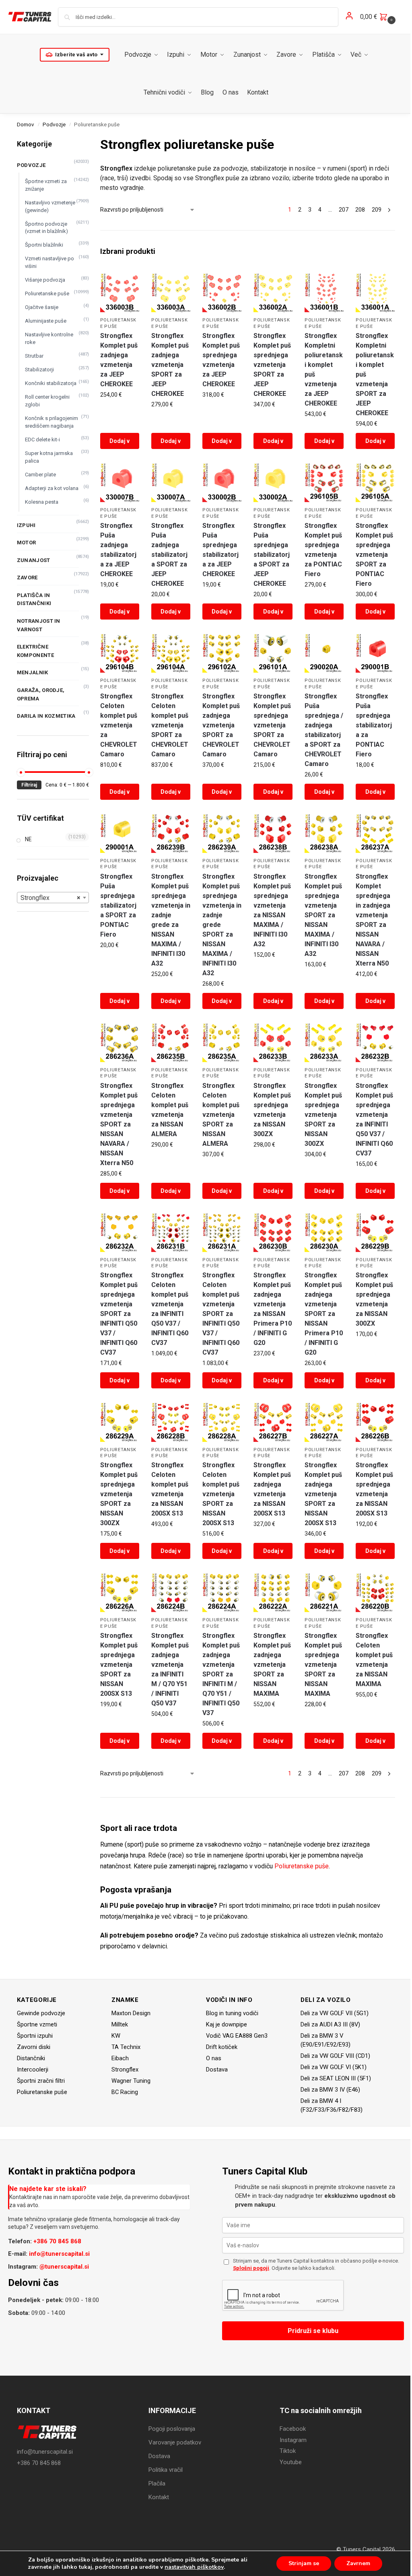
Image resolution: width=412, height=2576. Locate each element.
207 (344, 210)
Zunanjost (34, 560)
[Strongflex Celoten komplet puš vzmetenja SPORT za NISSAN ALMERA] (222, 1043)
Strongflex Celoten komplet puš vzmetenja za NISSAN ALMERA (170, 1110)
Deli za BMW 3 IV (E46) (330, 2090)
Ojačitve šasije (42, 307)
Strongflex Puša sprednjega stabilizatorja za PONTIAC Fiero (374, 725)
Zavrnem (358, 2563)
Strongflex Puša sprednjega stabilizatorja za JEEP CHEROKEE (220, 550)
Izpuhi (26, 525)
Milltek (120, 2024)
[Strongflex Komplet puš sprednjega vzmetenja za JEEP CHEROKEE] (222, 293)
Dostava (217, 2069)
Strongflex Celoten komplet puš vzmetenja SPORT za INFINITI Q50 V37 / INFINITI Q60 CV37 (221, 1314)
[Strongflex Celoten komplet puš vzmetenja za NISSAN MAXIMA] (375, 1593)
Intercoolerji (33, 2069)
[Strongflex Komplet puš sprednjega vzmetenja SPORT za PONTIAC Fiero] (375, 483)
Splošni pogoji (251, 2268)
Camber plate (40, 475)
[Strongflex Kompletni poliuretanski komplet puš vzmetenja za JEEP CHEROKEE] (324, 293)
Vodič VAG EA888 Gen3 (237, 2036)
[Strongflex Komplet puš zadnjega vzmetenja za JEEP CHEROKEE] (120, 293)
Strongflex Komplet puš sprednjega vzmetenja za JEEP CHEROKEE (221, 360)
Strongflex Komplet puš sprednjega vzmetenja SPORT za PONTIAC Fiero (374, 555)
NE (28, 839)
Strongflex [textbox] (50, 898)
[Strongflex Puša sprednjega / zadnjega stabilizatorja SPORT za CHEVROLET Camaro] (324, 653)
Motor (27, 543)
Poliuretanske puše (302, 1866)
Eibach (120, 2058)
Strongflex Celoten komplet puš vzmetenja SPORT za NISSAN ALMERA (221, 1115)
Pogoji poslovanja (172, 2429)
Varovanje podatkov (175, 2442)
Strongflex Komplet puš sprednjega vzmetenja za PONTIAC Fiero (323, 550)
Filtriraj (29, 785)
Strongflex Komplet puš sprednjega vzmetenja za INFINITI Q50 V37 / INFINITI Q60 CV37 (374, 1119)
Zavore (27, 578)
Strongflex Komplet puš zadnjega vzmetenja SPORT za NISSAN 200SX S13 (323, 1494)
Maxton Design (131, 2013)
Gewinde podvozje (41, 2013)
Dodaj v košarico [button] (120, 443)
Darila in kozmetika (46, 716)
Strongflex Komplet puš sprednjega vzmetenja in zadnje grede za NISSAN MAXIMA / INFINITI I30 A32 (171, 920)
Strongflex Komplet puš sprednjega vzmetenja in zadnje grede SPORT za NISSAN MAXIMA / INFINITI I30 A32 (222, 925)
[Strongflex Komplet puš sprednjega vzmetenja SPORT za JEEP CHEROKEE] (273, 293)
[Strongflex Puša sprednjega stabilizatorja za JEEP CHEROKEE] (222, 483)
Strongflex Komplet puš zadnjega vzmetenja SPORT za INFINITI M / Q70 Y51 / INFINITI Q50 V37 (221, 1674)
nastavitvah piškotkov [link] (194, 2567)
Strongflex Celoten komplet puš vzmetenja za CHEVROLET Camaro (119, 725)
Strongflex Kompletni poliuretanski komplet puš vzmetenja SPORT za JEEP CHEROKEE (375, 374)
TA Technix (126, 2047)
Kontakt (159, 2497)
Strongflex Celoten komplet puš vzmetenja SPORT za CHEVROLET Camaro (170, 725)
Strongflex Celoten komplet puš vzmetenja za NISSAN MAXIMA (374, 1660)
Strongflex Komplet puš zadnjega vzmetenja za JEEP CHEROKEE (119, 360)
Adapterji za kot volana (52, 488)
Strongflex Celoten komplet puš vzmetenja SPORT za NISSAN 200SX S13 (221, 1494)
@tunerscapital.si (64, 2267)
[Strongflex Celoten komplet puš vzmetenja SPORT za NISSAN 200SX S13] (222, 1422)
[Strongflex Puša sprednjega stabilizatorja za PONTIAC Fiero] (375, 653)
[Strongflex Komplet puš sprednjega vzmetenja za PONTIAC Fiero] (324, 483)
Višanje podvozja (45, 280)
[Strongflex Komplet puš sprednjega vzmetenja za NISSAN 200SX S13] (375, 1422)
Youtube (291, 2462)
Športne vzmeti (37, 2024)
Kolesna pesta (42, 502)
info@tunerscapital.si (59, 2254)
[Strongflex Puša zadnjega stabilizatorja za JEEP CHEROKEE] (120, 483)
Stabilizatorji (39, 370)
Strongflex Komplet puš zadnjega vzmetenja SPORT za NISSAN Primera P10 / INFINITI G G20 (324, 1314)
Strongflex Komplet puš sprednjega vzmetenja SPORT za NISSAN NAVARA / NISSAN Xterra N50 (119, 1124)
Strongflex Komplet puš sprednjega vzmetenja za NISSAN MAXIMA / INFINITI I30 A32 (272, 910)
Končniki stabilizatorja (51, 383)
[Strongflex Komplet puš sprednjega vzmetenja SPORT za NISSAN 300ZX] (324, 1043)
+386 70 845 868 (57, 2241)
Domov (26, 124)
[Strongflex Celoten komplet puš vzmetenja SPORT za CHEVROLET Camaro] (171, 653)
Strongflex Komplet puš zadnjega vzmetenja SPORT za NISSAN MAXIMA (272, 1665)
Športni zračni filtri (41, 2081)
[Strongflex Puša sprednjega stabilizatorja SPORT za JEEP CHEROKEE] (273, 483)
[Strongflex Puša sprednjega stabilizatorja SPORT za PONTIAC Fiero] (120, 833)
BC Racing (125, 2092)
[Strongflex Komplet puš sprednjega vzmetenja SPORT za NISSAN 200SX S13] (120, 1593)
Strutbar (34, 356)
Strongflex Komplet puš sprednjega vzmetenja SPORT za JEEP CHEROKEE (272, 365)
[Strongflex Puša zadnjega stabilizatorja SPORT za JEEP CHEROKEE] (171, 483)
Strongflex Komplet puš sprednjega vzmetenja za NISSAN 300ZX (272, 1110)
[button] (379, 17)
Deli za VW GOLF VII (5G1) (335, 2013)
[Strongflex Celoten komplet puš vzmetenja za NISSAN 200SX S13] (171, 1422)
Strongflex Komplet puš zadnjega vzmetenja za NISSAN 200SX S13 (272, 1489)
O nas (214, 2058)
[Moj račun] (349, 17)
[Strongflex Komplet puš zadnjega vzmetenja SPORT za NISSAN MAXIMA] (273, 1593)
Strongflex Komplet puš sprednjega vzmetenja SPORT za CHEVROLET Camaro (272, 725)
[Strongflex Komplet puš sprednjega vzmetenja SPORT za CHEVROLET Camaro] (273, 653)
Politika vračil (166, 2470)
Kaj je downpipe (227, 2024)
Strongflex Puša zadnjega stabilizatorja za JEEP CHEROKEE (118, 550)
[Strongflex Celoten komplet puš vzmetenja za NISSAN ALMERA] (171, 1043)
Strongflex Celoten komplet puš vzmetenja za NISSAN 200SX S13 (170, 1489)
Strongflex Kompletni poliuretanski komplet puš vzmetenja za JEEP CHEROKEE (324, 370)
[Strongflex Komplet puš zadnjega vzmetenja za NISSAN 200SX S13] (273, 1422)
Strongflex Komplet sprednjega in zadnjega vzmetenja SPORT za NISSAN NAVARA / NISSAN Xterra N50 (373, 920)
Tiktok (288, 2451)
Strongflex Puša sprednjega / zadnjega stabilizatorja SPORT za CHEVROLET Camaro (324, 730)
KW (116, 2036)
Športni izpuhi (35, 2036)
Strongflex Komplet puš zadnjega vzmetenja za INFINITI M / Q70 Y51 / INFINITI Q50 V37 (170, 1669)
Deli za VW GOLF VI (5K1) (334, 2067)
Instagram (293, 2440)
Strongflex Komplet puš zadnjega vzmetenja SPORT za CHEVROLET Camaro (221, 725)
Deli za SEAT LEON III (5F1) (336, 2078)
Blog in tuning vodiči (232, 2013)
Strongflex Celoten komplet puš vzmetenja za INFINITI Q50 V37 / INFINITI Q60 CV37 (170, 1309)
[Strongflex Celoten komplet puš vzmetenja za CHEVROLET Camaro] (120, 653)
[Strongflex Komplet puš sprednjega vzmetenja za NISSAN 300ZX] (273, 1043)
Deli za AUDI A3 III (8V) (330, 2024)
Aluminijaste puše (46, 321)
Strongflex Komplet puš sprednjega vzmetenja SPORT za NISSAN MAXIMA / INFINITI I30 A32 (323, 915)
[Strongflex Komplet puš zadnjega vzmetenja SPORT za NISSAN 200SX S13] (324, 1422)
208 (360, 210)
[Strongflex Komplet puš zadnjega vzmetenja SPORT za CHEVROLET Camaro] (222, 653)
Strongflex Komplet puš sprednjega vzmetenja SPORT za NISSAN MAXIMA (323, 1665)
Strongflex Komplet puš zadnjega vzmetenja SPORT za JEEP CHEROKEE (170, 365)
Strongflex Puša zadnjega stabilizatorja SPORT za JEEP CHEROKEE (169, 555)
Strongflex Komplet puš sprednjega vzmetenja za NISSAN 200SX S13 (374, 1489)
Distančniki (31, 2058)
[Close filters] (91, 140)
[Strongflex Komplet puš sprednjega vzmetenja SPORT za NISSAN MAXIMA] (324, 1593)
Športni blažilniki (44, 245)
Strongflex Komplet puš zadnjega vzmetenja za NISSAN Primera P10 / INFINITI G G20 (273, 1309)
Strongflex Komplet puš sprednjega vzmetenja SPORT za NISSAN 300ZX (323, 1115)
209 (377, 210)
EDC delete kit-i (42, 440)
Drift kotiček (222, 2047)
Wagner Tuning (131, 2081)
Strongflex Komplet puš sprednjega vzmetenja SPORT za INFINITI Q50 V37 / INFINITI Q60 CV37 (119, 1314)
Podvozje (54, 124)
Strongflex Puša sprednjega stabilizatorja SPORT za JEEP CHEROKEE (272, 555)
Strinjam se (304, 2563)
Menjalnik (33, 672)
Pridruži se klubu (313, 2331)
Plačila (157, 2483)
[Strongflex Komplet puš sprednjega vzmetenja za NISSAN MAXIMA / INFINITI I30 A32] (273, 833)
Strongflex (125, 2069)
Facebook (293, 2429)
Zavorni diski (34, 2047)
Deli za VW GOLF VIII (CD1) (335, 2056)
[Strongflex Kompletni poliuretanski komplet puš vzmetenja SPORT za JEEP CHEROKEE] (375, 293)
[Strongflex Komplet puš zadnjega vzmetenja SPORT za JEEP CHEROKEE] (171, 293)
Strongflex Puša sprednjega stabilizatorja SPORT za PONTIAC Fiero (118, 905)
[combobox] (53, 898)
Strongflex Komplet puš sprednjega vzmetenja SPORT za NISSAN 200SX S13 (119, 1665)
